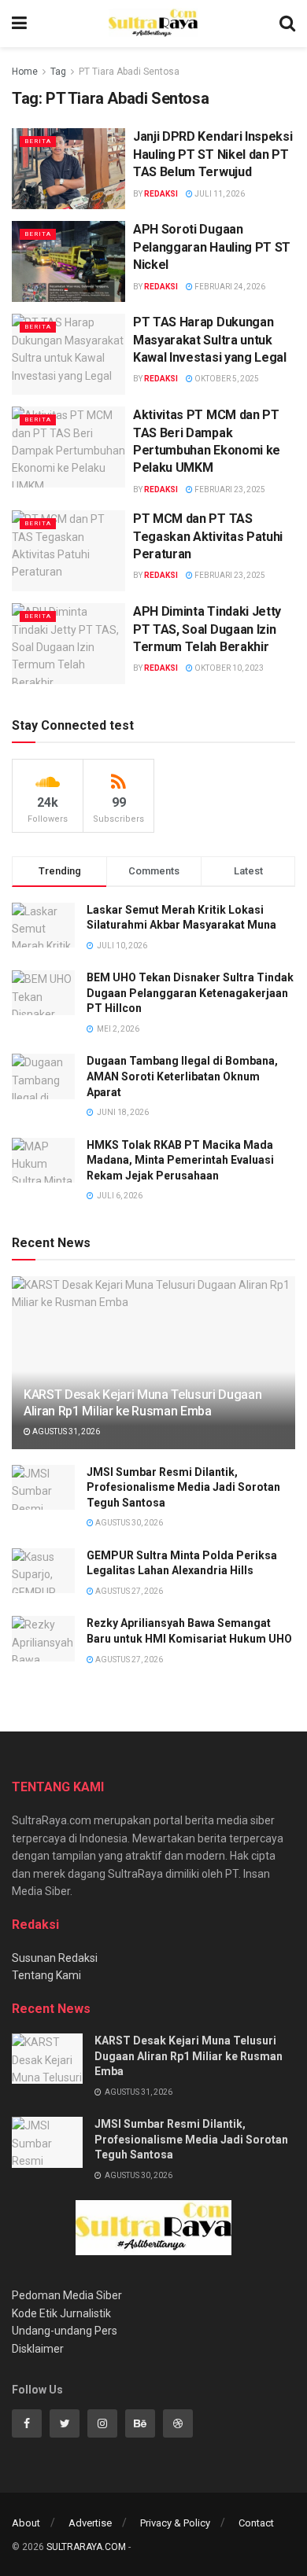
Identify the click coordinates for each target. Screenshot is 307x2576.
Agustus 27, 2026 (128, 1591)
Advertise (90, 2523)
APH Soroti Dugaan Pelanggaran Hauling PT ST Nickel (212, 247)
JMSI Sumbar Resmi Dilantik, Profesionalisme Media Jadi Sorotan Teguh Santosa (183, 1487)
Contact (256, 2523)
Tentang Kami (46, 1975)
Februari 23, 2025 (229, 489)
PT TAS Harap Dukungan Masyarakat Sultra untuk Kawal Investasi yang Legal (210, 340)
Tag (58, 72)
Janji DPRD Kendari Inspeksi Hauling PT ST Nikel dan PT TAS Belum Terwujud (213, 154)
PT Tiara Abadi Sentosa (129, 72)
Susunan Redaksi (55, 1958)
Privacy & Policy (175, 2523)
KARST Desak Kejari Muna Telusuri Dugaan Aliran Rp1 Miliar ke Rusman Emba (143, 1403)
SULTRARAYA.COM (86, 2547)
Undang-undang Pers (65, 2331)
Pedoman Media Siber (67, 2295)
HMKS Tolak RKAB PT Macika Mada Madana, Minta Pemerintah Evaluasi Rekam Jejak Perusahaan (180, 1160)
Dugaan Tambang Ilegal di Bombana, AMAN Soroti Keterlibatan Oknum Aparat (182, 1076)
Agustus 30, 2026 (128, 1523)
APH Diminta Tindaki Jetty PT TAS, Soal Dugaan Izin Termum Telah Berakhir (207, 629)
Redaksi (161, 194)
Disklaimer (38, 2349)
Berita (38, 141)
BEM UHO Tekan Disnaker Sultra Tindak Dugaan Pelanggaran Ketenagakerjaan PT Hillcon (190, 993)
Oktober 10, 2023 (228, 668)
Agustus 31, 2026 (65, 1432)
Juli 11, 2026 (219, 194)
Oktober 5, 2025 (226, 379)
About (26, 2523)
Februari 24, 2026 (229, 287)
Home (25, 72)
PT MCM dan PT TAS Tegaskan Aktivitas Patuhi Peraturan (208, 536)
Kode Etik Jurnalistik (61, 2313)
